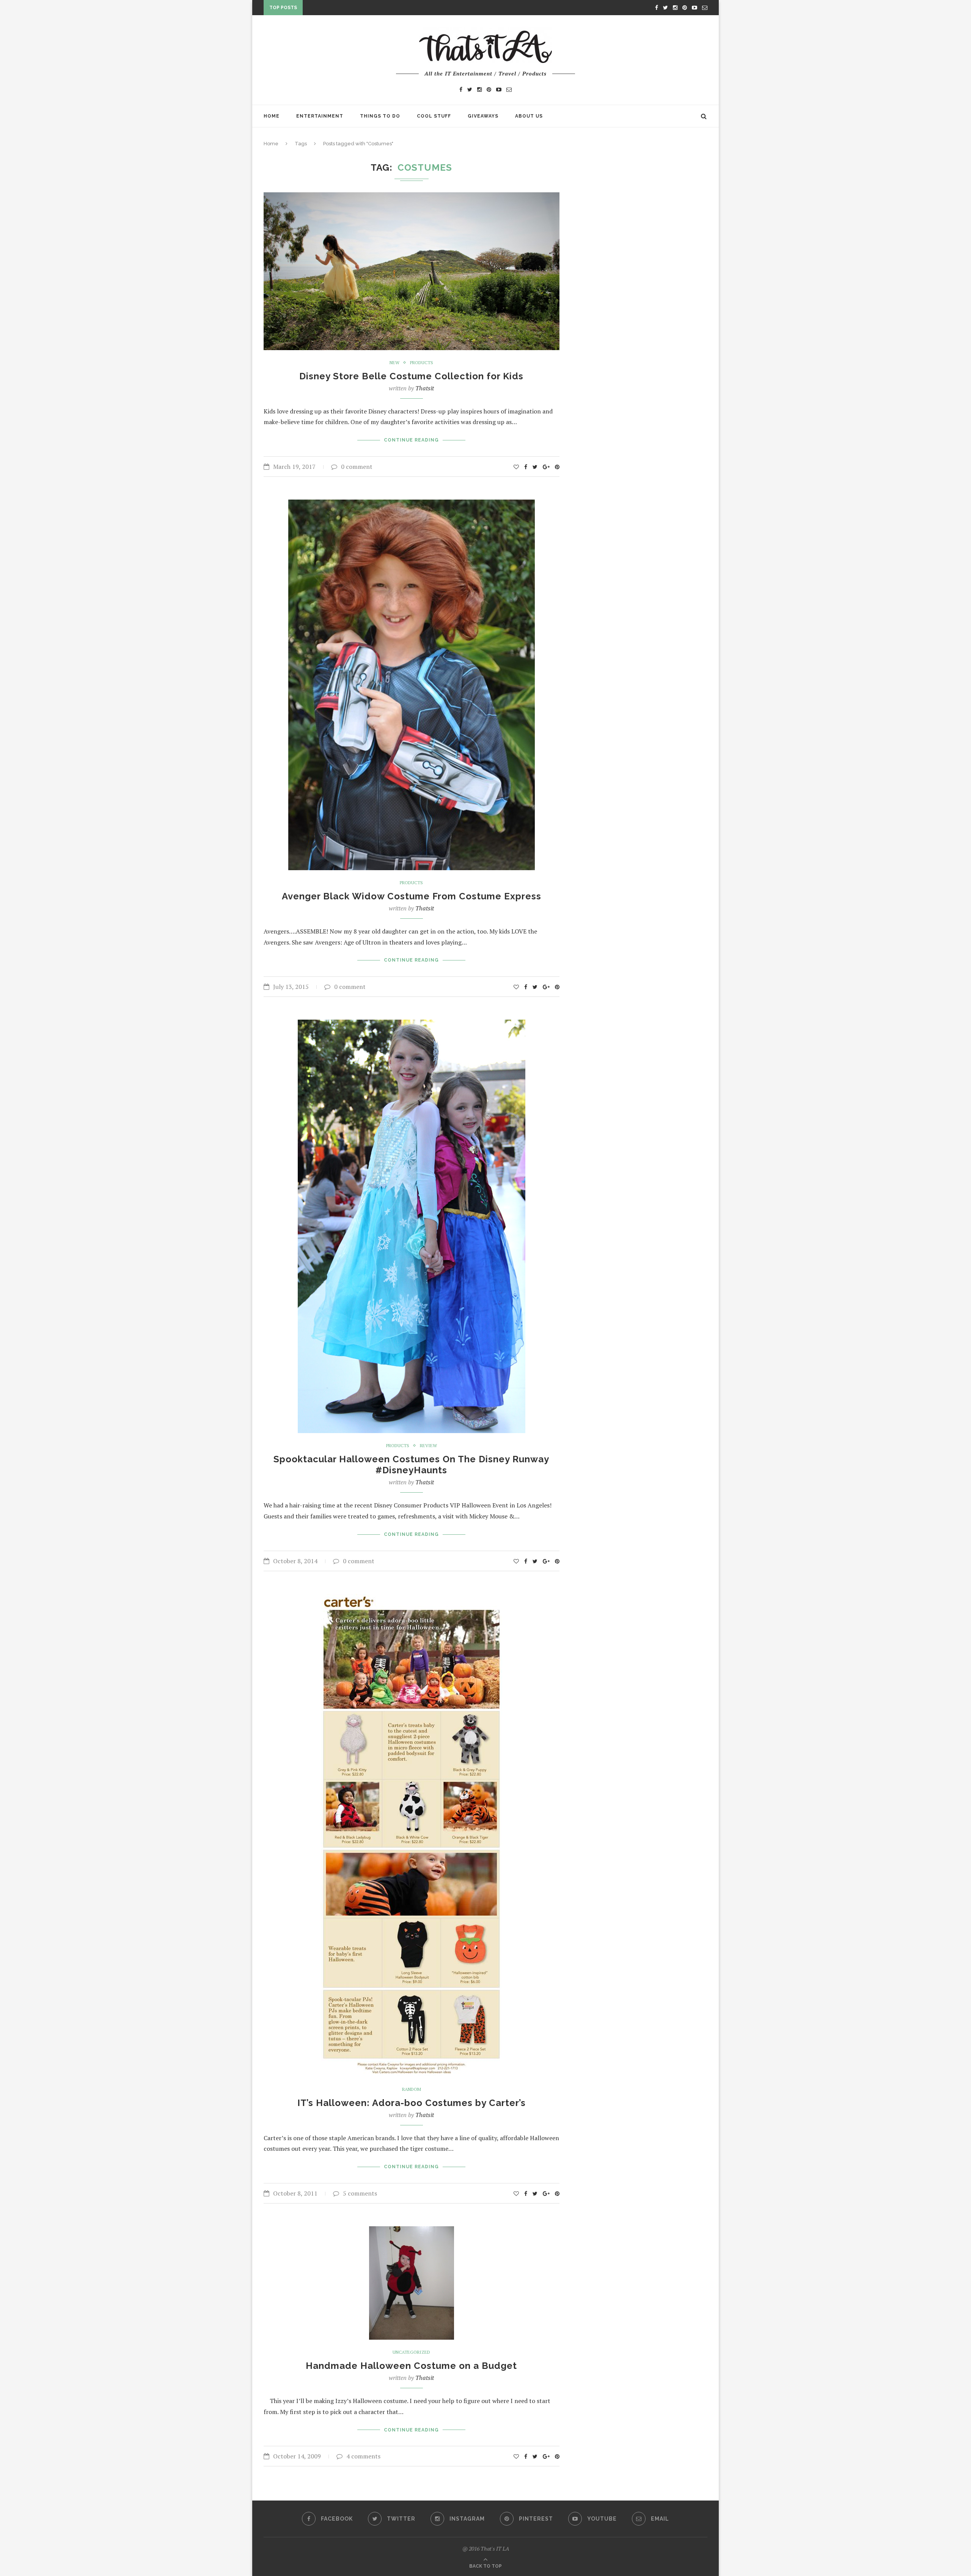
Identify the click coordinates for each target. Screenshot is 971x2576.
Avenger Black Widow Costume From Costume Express (412, 896)
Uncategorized (411, 2352)
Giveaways (483, 116)
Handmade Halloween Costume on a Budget (411, 2366)
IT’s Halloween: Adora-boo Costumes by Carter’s (412, 2103)
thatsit (425, 388)
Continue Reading (411, 440)
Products (422, 363)
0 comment (357, 467)
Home (272, 116)
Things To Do (380, 116)
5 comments (360, 2193)
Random (412, 2089)
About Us (529, 116)
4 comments (363, 2456)
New (394, 363)
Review (428, 1446)
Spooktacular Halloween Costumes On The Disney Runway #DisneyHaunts (411, 1465)
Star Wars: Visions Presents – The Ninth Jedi (371, 9)
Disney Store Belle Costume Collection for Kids (411, 376)
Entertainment (320, 116)
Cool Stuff (434, 116)
